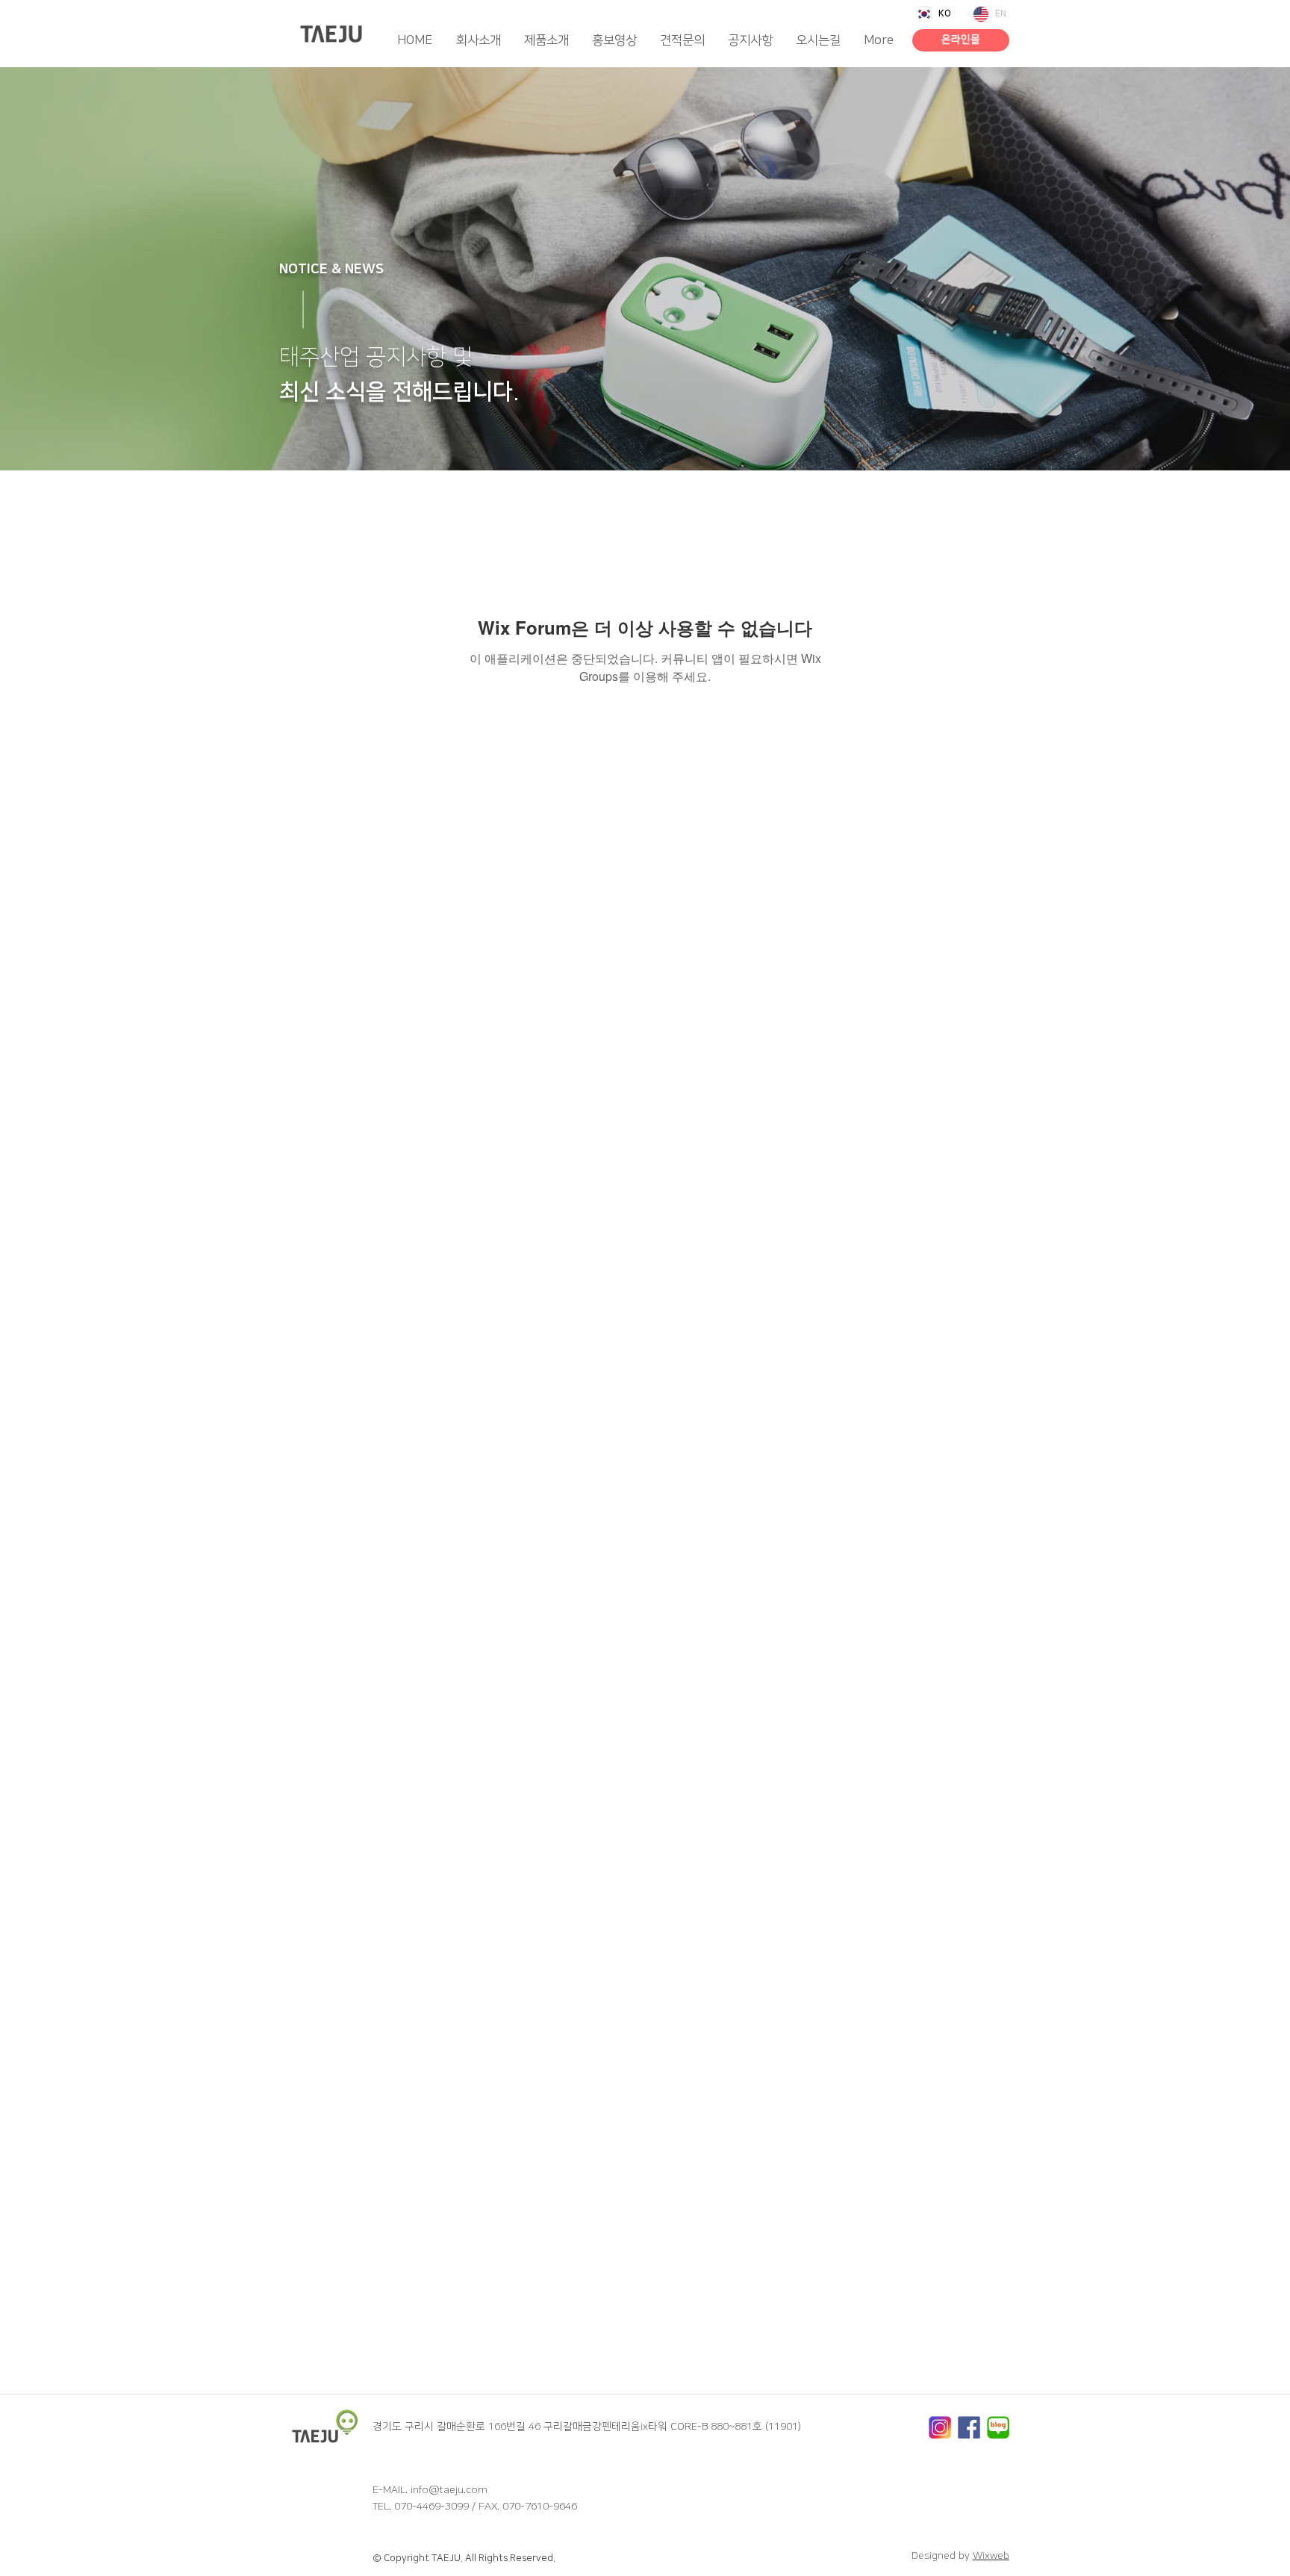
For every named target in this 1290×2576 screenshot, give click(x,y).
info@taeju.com (449, 2490)
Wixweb (991, 2556)
